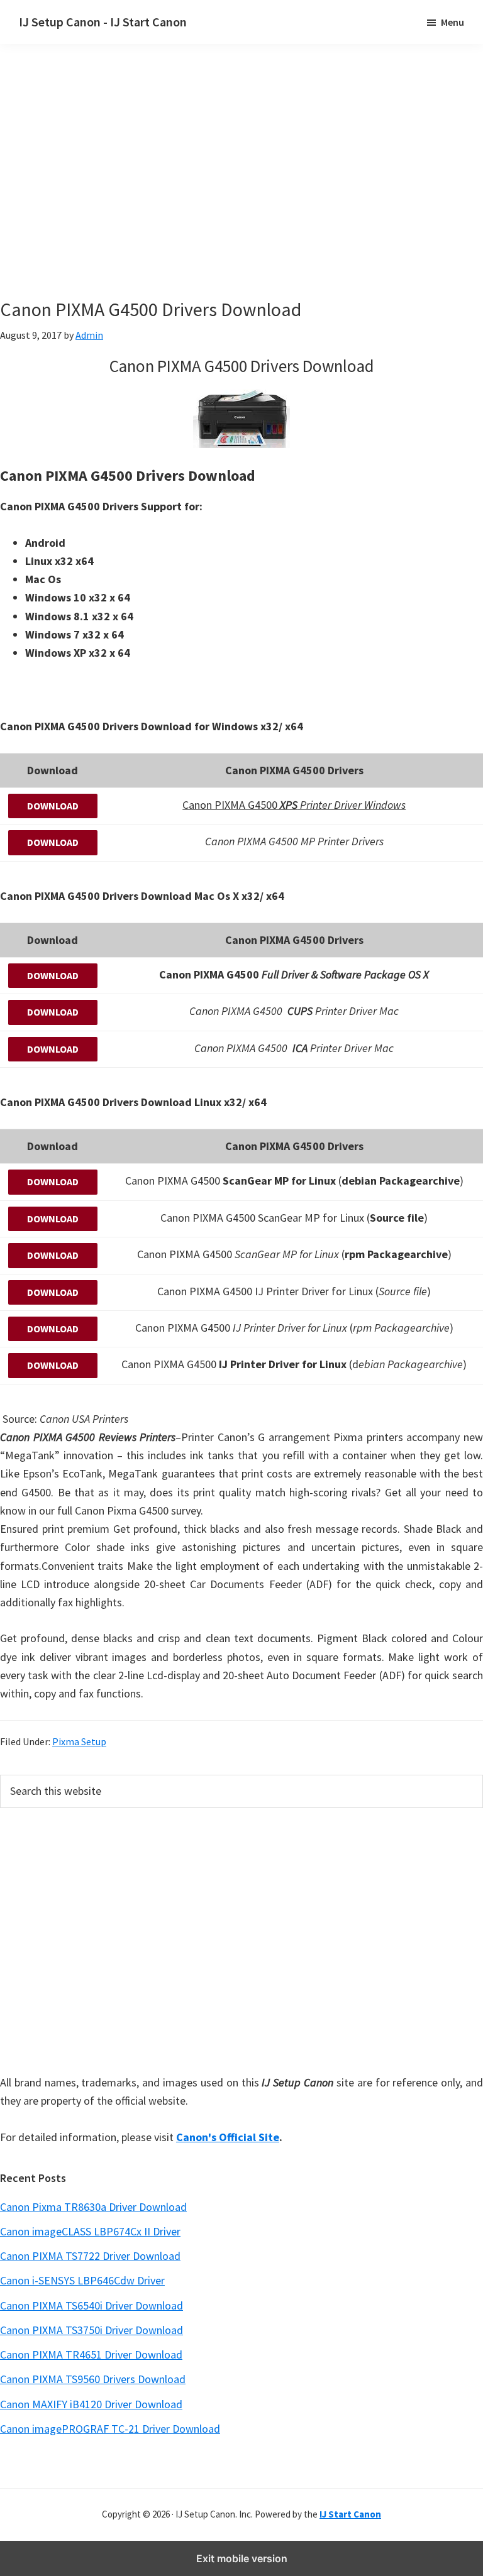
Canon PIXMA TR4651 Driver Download (91, 2354)
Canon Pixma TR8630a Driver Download (93, 2207)
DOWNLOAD (53, 806)
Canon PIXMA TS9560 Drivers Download (93, 2379)
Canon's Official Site (228, 2137)
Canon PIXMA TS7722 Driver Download (90, 2256)
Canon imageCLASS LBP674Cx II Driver (90, 2231)
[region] (241, 187)
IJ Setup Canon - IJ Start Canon (103, 22)
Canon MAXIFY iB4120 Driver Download (91, 2404)
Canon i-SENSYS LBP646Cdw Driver (82, 2280)
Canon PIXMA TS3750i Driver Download (92, 2330)
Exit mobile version (242, 2558)
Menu (452, 22)
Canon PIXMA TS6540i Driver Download (92, 2305)
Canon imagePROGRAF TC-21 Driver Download (110, 2429)
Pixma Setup (79, 1741)
